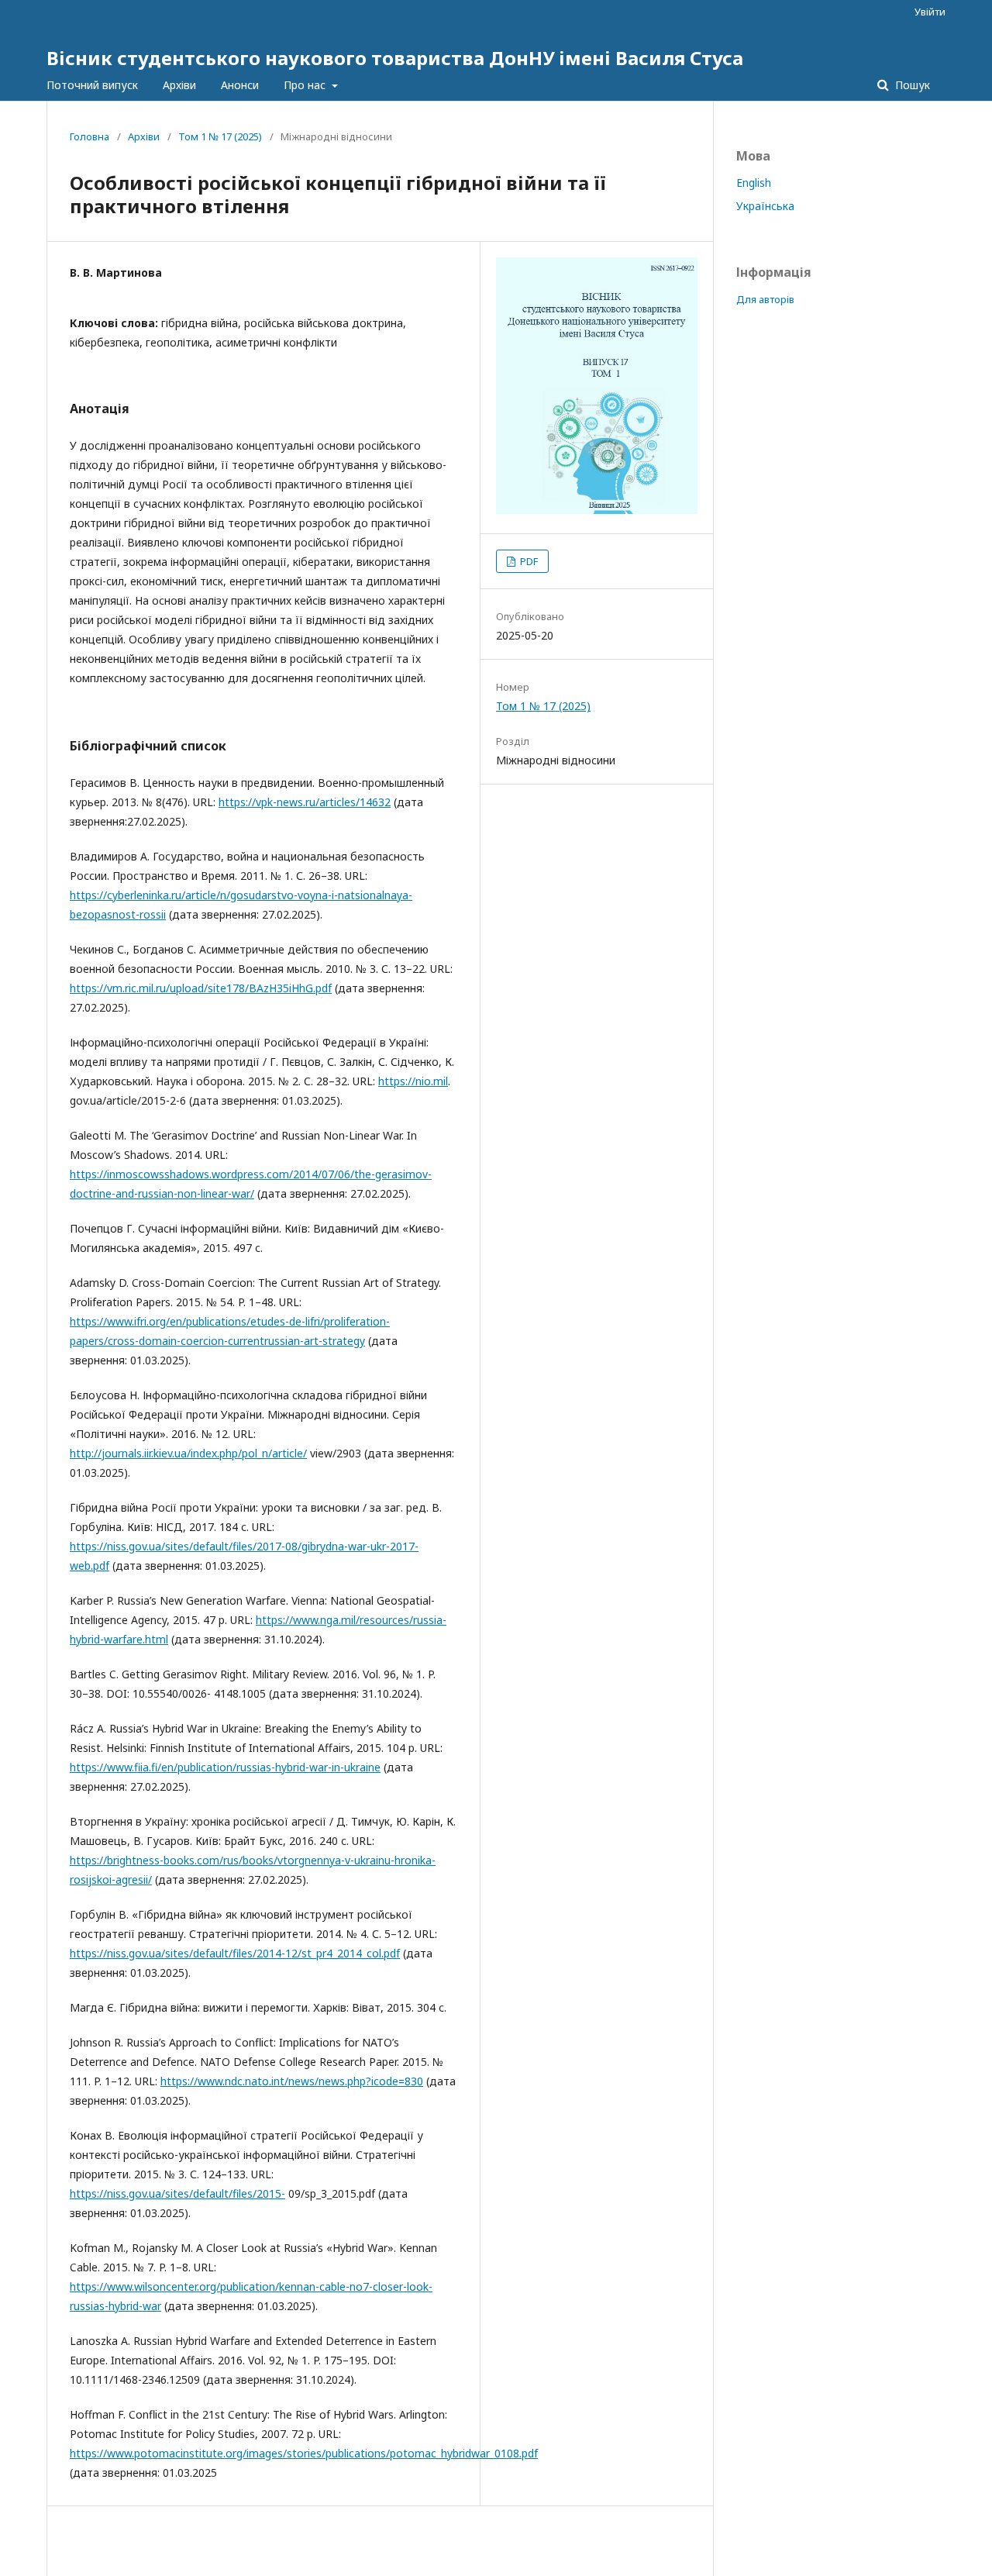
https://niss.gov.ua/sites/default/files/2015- (177, 2193)
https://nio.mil (413, 1081)
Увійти (930, 12)
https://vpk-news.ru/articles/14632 (305, 802)
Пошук (911, 85)
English (754, 183)
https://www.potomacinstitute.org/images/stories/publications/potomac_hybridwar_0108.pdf (304, 2453)
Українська (765, 206)
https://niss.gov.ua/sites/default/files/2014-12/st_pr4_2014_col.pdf (235, 1953)
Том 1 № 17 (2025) (220, 136)
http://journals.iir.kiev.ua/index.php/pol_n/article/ (188, 1453)
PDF (528, 561)
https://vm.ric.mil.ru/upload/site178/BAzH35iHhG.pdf (201, 988)
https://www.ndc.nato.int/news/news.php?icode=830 (292, 2081)
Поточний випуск (92, 85)
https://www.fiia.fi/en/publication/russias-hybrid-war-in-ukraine (225, 1767)
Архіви (179, 85)
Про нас (306, 85)
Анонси (240, 85)
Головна (90, 136)
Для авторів (765, 299)
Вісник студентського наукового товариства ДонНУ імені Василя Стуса (395, 58)
